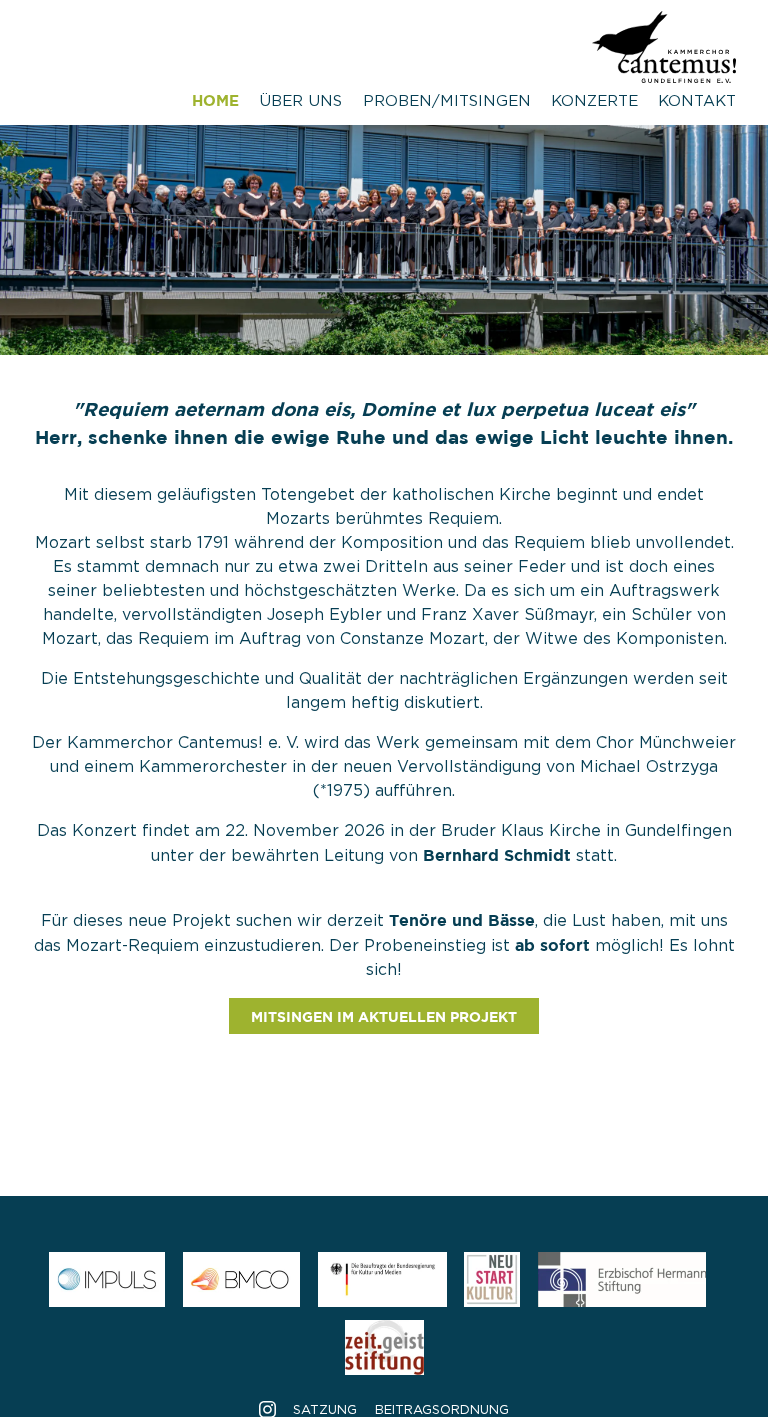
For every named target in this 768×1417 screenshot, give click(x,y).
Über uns (300, 101)
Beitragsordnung (442, 1410)
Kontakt (697, 101)
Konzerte (594, 101)
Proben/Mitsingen (447, 101)
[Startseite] (664, 70)
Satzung (325, 1410)
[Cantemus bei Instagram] (267, 1410)
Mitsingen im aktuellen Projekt (384, 1016)
